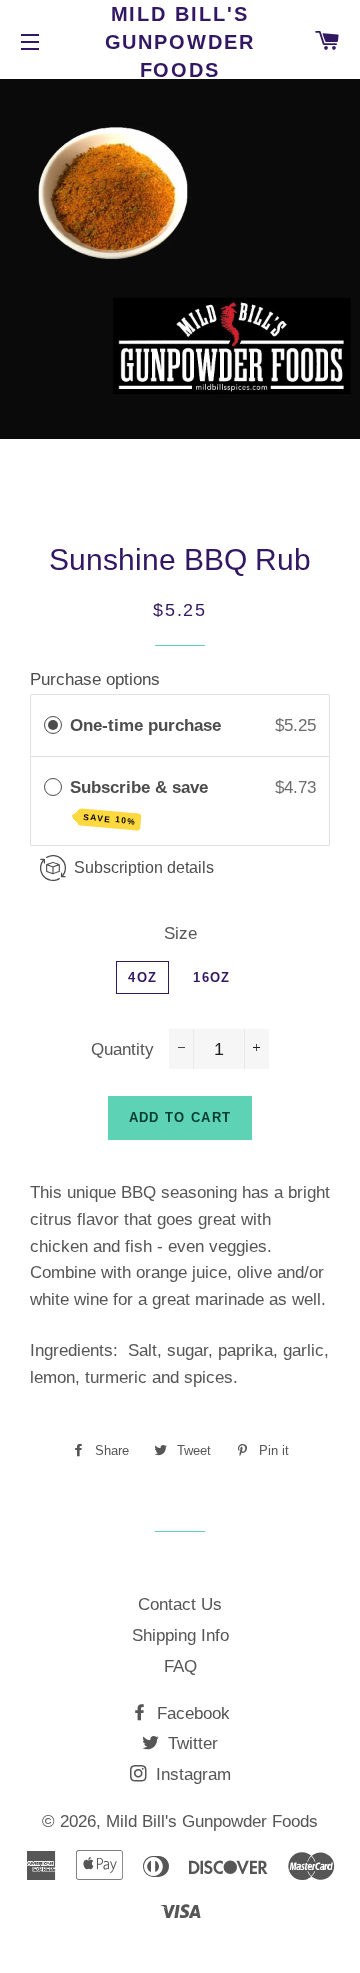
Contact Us (180, 1604)
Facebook (191, 1713)
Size (180, 933)
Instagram (191, 1774)
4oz (142, 977)
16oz (211, 977)
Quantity (122, 1049)
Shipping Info (180, 1635)
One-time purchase (145, 725)
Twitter (190, 1743)
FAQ (180, 1666)
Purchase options (95, 679)
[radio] (53, 725)
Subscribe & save (141, 802)
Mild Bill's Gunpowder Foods (180, 42)
